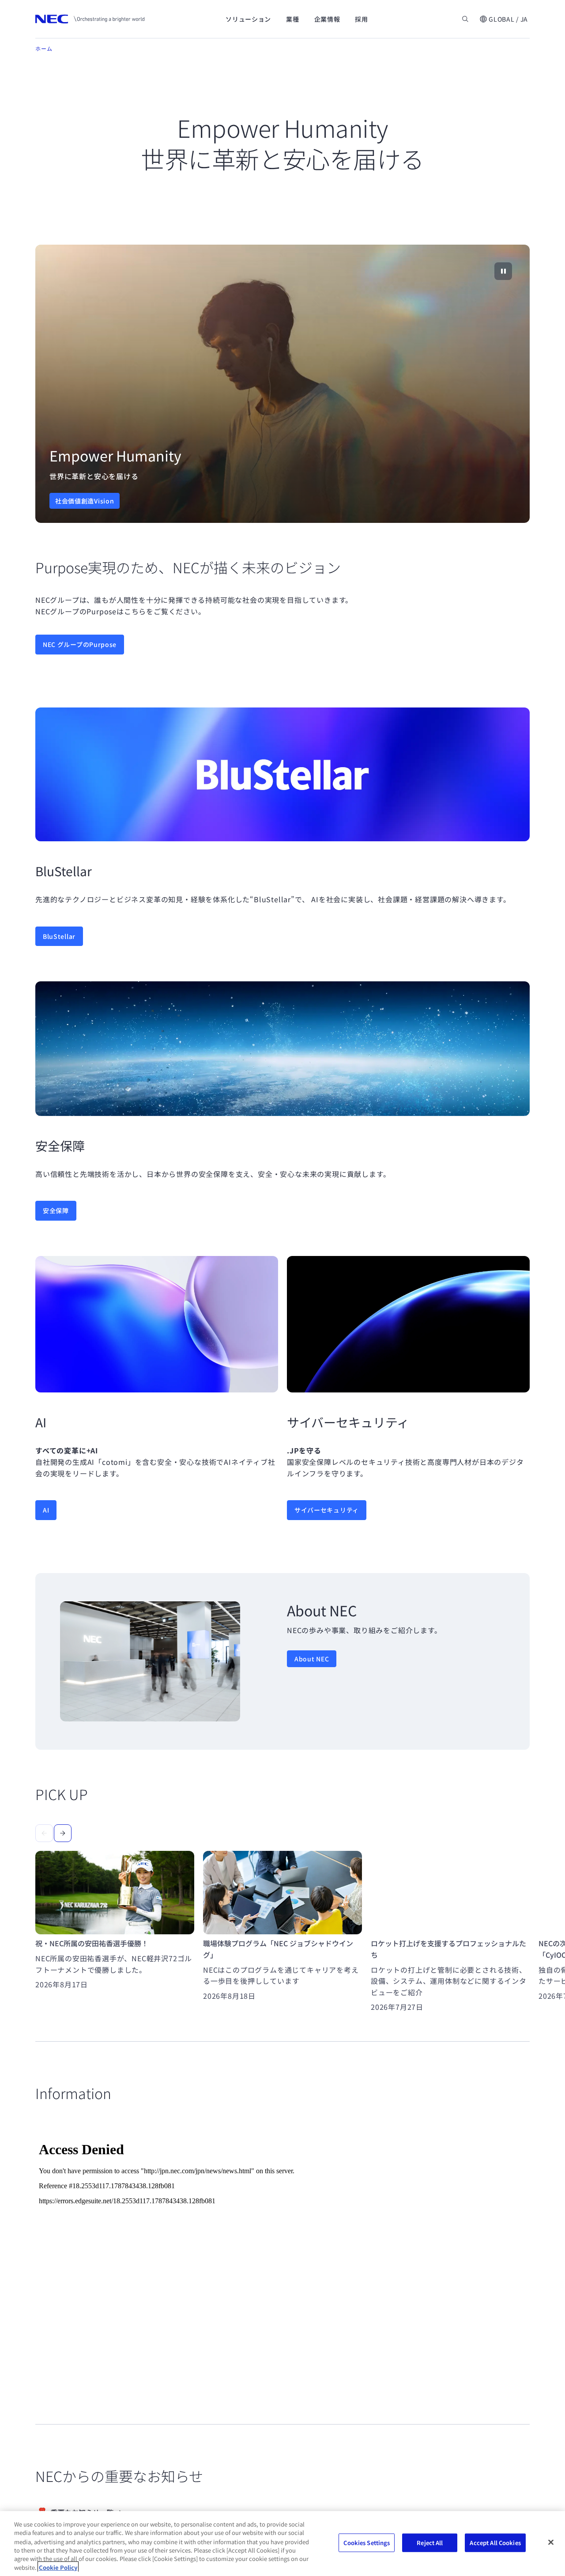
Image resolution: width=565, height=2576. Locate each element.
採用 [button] (361, 19)
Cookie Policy (58, 2567)
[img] (282, 384)
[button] (503, 19)
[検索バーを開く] (465, 19)
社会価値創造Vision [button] (85, 501)
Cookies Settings (367, 2543)
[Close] (551, 2542)
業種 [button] (292, 19)
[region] (282, 384)
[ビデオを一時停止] (503, 271)
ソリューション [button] (248, 19)
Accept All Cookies (495, 2543)
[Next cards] (63, 1833)
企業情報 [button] (327, 19)
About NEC (312, 1659)
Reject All (430, 2543)
